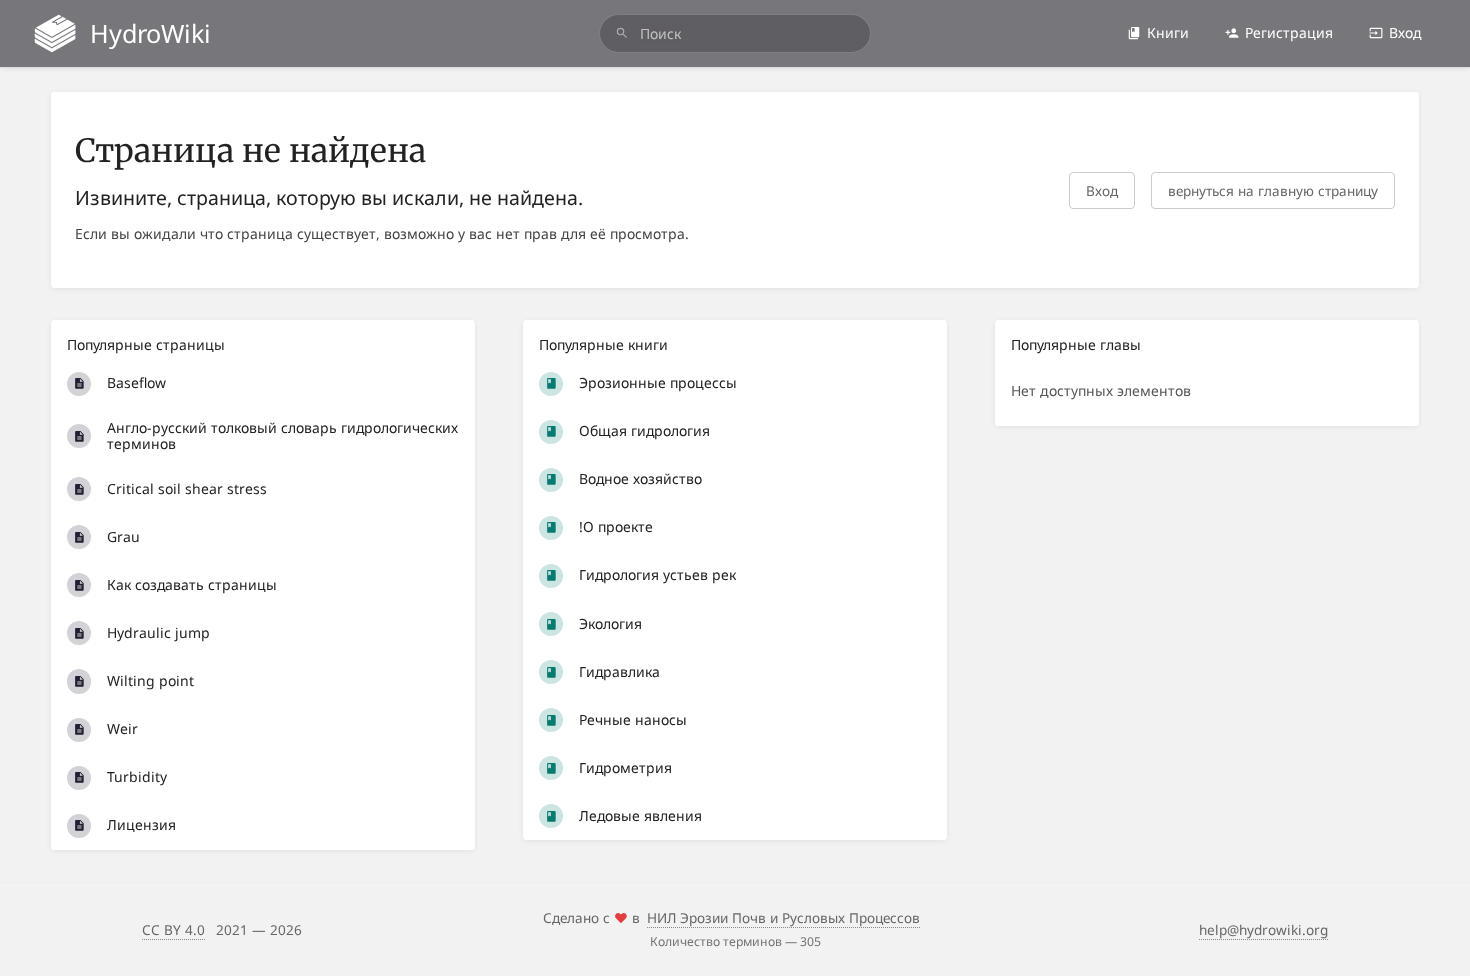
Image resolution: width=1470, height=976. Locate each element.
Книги (1168, 32)
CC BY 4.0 (173, 929)
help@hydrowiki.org (1263, 929)
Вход (1405, 32)
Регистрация (1289, 32)
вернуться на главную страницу (1273, 190)
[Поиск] (622, 33)
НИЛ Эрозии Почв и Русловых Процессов (783, 917)
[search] (735, 33)
